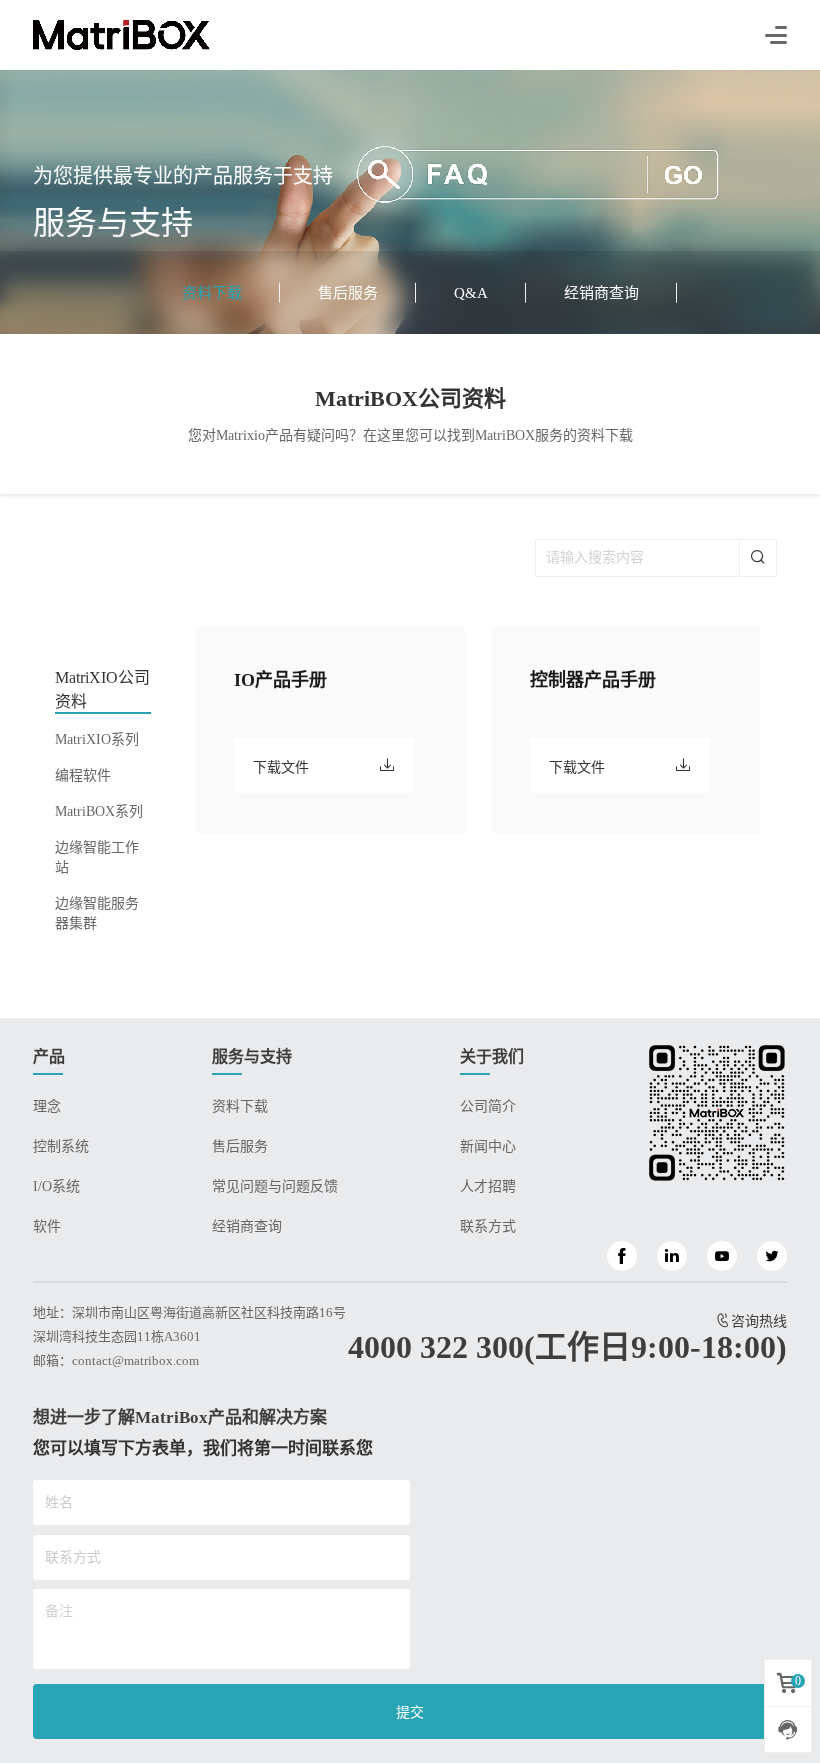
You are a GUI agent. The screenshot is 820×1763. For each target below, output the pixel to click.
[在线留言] (788, 1729)
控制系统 (61, 1146)
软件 (47, 1226)
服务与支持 (252, 1056)
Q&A (471, 293)
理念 (47, 1106)
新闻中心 (488, 1146)
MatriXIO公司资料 (102, 689)
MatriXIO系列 (97, 739)
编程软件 (83, 775)
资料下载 (212, 293)
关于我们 (492, 1056)
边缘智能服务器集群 (97, 913)
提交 (410, 1712)
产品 (49, 1056)
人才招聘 (488, 1186)
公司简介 (488, 1106)
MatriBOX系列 (99, 811)
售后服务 (348, 293)
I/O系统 (56, 1186)
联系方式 (488, 1226)
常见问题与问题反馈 (275, 1186)
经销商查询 (601, 293)
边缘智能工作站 (97, 857)
